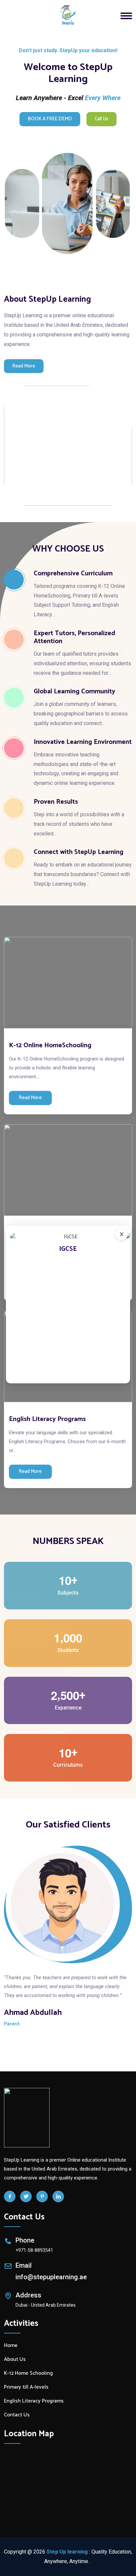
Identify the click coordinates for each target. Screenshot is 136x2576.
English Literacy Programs (47, 1419)
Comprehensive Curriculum (73, 574)
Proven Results (56, 802)
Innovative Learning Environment (83, 742)
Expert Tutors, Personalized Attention (74, 637)
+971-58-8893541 (34, 2250)
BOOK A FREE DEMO (50, 119)
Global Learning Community (74, 692)
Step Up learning (67, 2552)
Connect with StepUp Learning (79, 852)
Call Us (102, 119)
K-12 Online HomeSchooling (50, 1045)
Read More (24, 366)
